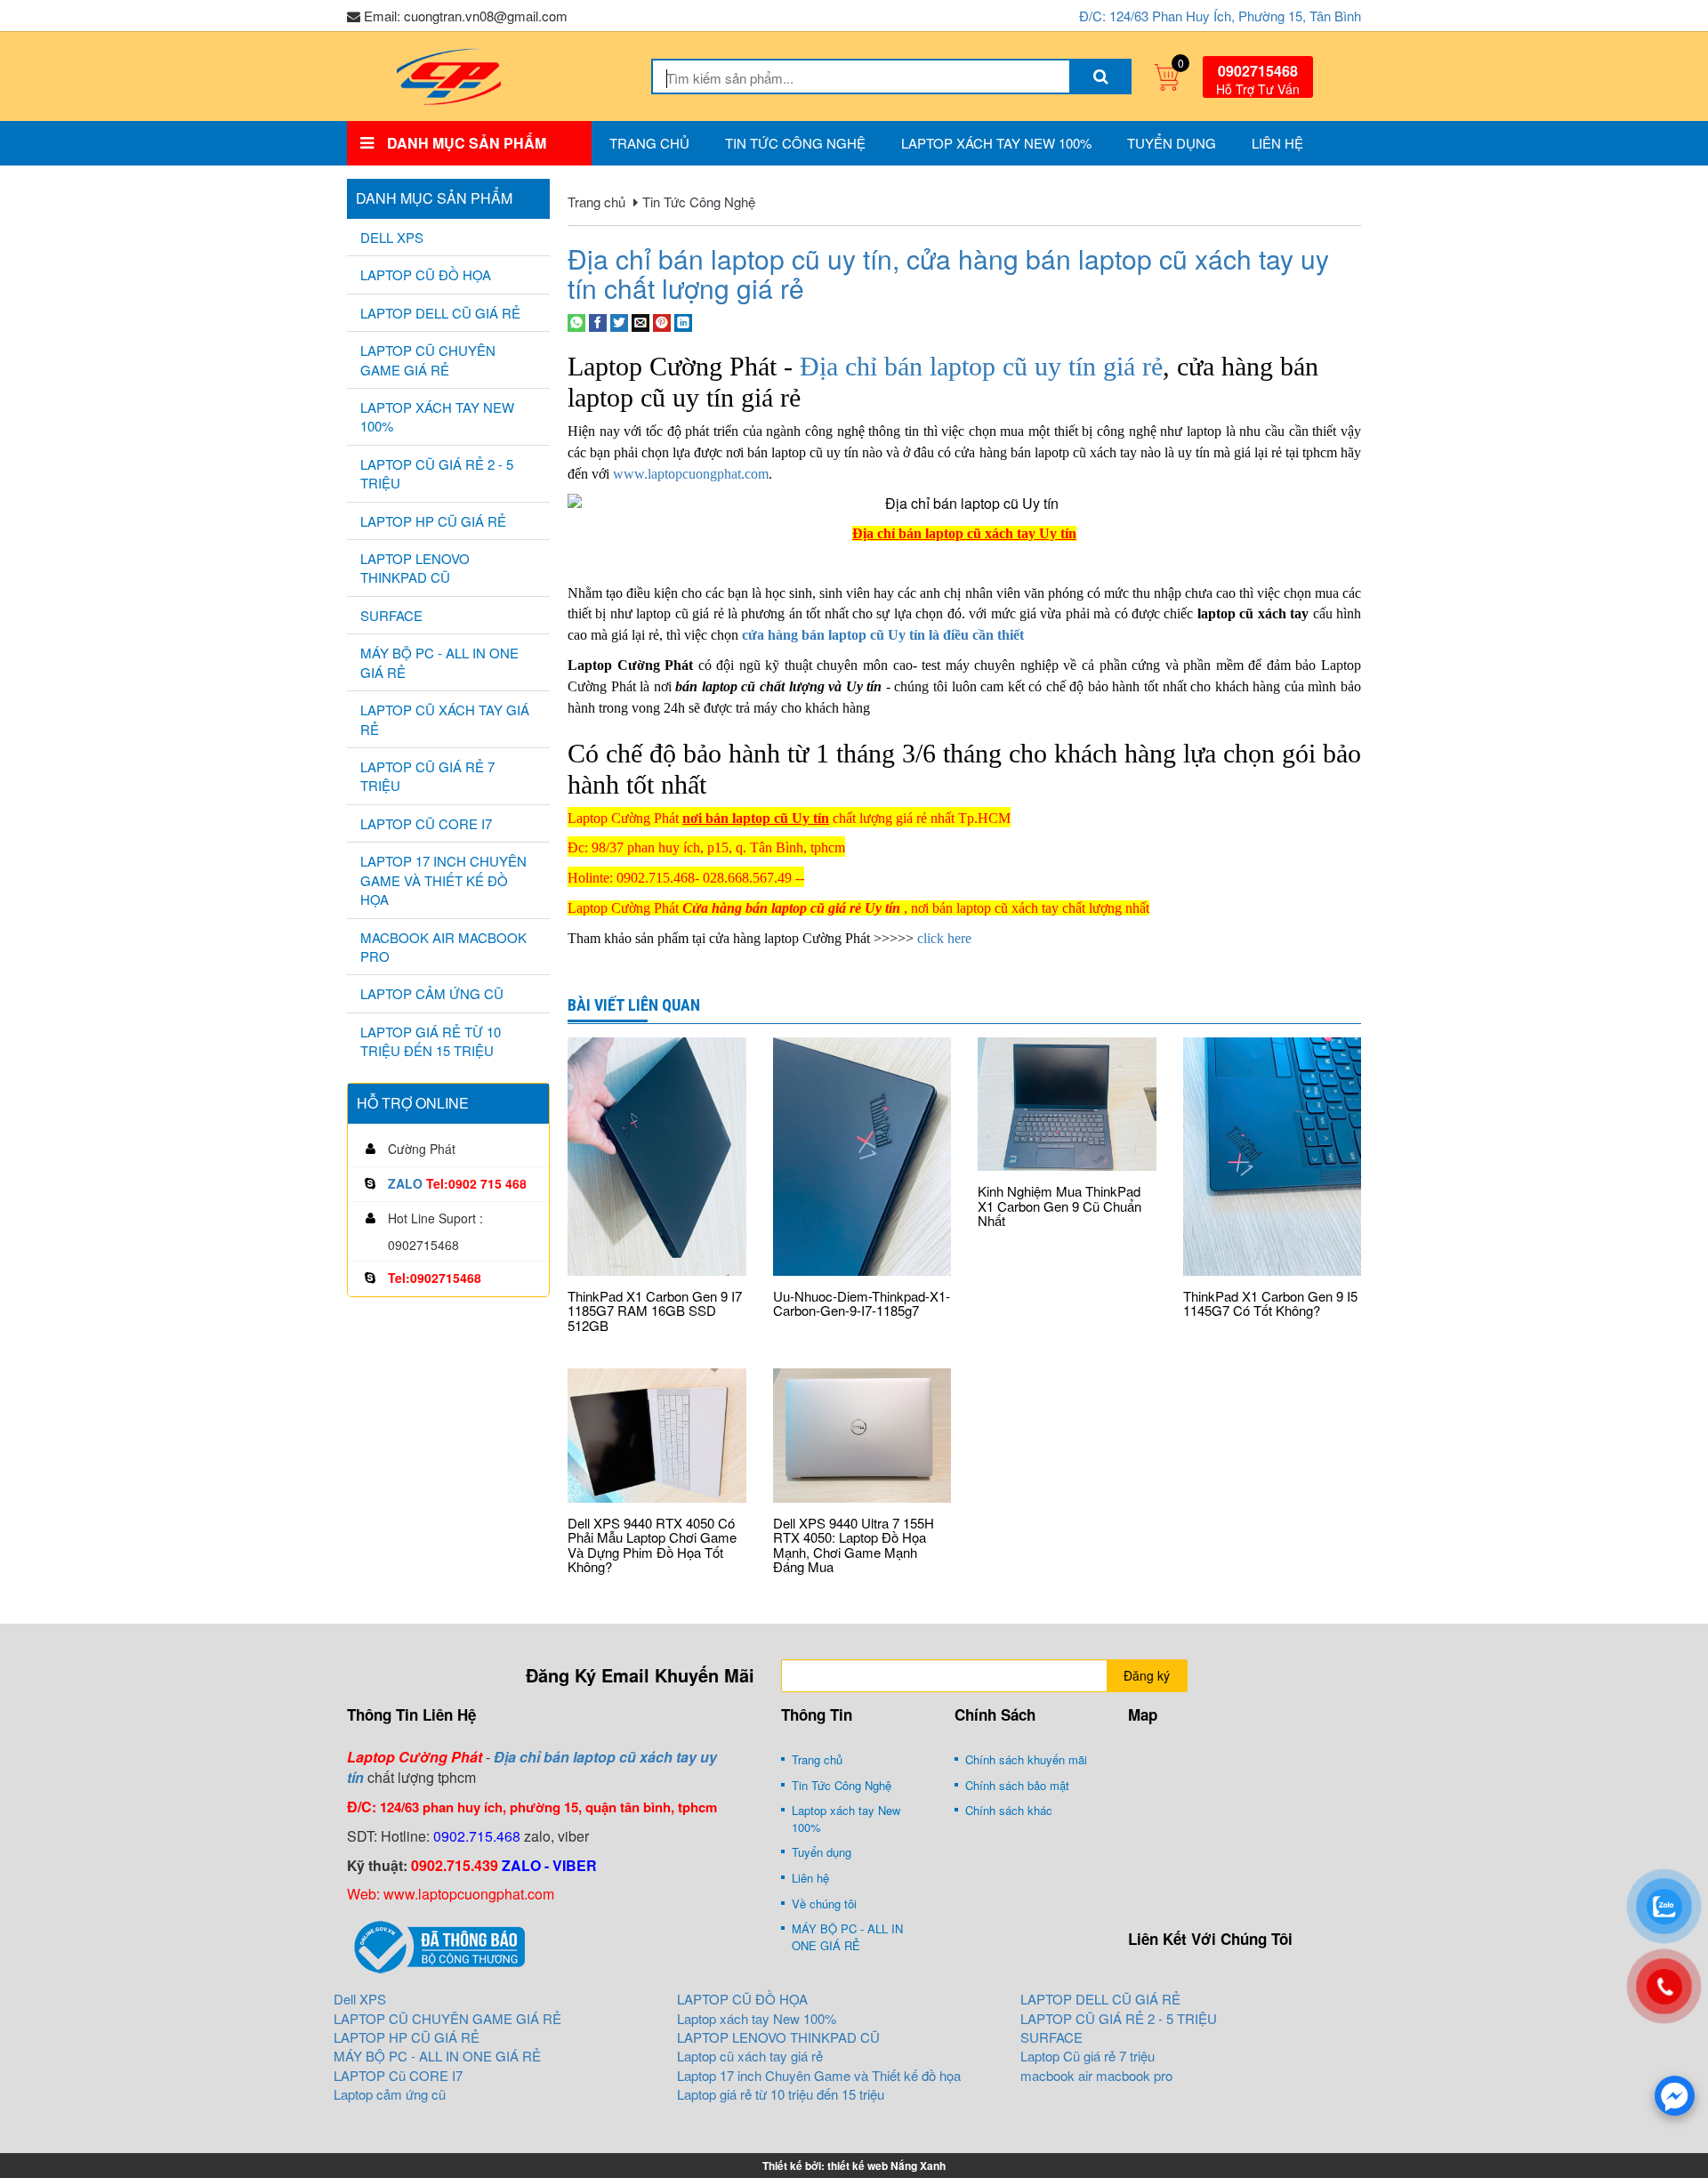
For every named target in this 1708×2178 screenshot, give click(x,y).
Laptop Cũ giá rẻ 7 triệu (427, 776)
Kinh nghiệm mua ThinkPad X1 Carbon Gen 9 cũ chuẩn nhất (1059, 1206)
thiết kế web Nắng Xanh (886, 2166)
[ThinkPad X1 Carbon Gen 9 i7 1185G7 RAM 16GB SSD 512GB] (657, 1157)
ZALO (405, 1183)
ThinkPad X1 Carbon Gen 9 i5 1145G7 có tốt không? (1270, 1303)
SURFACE (391, 615)
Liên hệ (1277, 143)
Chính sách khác (1009, 1810)
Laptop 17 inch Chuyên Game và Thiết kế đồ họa (443, 880)
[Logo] (448, 74)
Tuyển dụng (1172, 143)
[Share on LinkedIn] (683, 321)
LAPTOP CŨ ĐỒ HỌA (426, 274)
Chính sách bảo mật (1017, 1785)
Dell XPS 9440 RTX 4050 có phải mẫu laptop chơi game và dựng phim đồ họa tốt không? (652, 1545)
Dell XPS (392, 237)
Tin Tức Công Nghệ (795, 143)
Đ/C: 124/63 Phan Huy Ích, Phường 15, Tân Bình (1220, 16)
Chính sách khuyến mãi (1026, 1759)
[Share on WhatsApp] (576, 321)
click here (944, 938)
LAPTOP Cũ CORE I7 (426, 823)
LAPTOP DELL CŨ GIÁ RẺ (440, 313)
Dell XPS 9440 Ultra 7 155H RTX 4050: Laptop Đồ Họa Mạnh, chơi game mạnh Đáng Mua (854, 1545)
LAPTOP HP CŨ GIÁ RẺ (433, 521)
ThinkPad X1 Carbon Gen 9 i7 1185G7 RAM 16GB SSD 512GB (655, 1311)
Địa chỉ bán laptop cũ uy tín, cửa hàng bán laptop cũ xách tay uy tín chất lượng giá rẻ (948, 273)
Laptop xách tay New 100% (996, 143)
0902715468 (1258, 71)
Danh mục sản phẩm (434, 198)
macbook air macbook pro (443, 947)
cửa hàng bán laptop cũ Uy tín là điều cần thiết (883, 635)
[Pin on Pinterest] (662, 321)
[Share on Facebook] (598, 321)
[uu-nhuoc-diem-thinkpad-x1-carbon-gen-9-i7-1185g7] (862, 1157)
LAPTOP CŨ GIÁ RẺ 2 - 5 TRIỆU (437, 473)
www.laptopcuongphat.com (691, 474)
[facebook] (1675, 2096)
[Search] (1100, 77)
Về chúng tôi (824, 1904)
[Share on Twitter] (619, 321)
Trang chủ (649, 143)
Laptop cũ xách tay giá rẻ (445, 719)
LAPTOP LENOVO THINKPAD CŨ (415, 568)
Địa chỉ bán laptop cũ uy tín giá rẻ (981, 366)
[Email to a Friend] (640, 321)
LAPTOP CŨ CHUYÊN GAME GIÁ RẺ (428, 359)
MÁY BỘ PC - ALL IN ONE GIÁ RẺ (439, 662)
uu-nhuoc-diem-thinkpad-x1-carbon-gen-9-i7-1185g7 (862, 1303)
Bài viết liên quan (634, 1005)
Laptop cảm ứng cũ (432, 993)
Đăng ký (1147, 1675)
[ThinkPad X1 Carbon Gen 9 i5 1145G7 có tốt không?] (1273, 1157)
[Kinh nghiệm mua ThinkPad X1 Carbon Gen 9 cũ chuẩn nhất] (1067, 1104)
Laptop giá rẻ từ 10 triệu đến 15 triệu (431, 1041)
